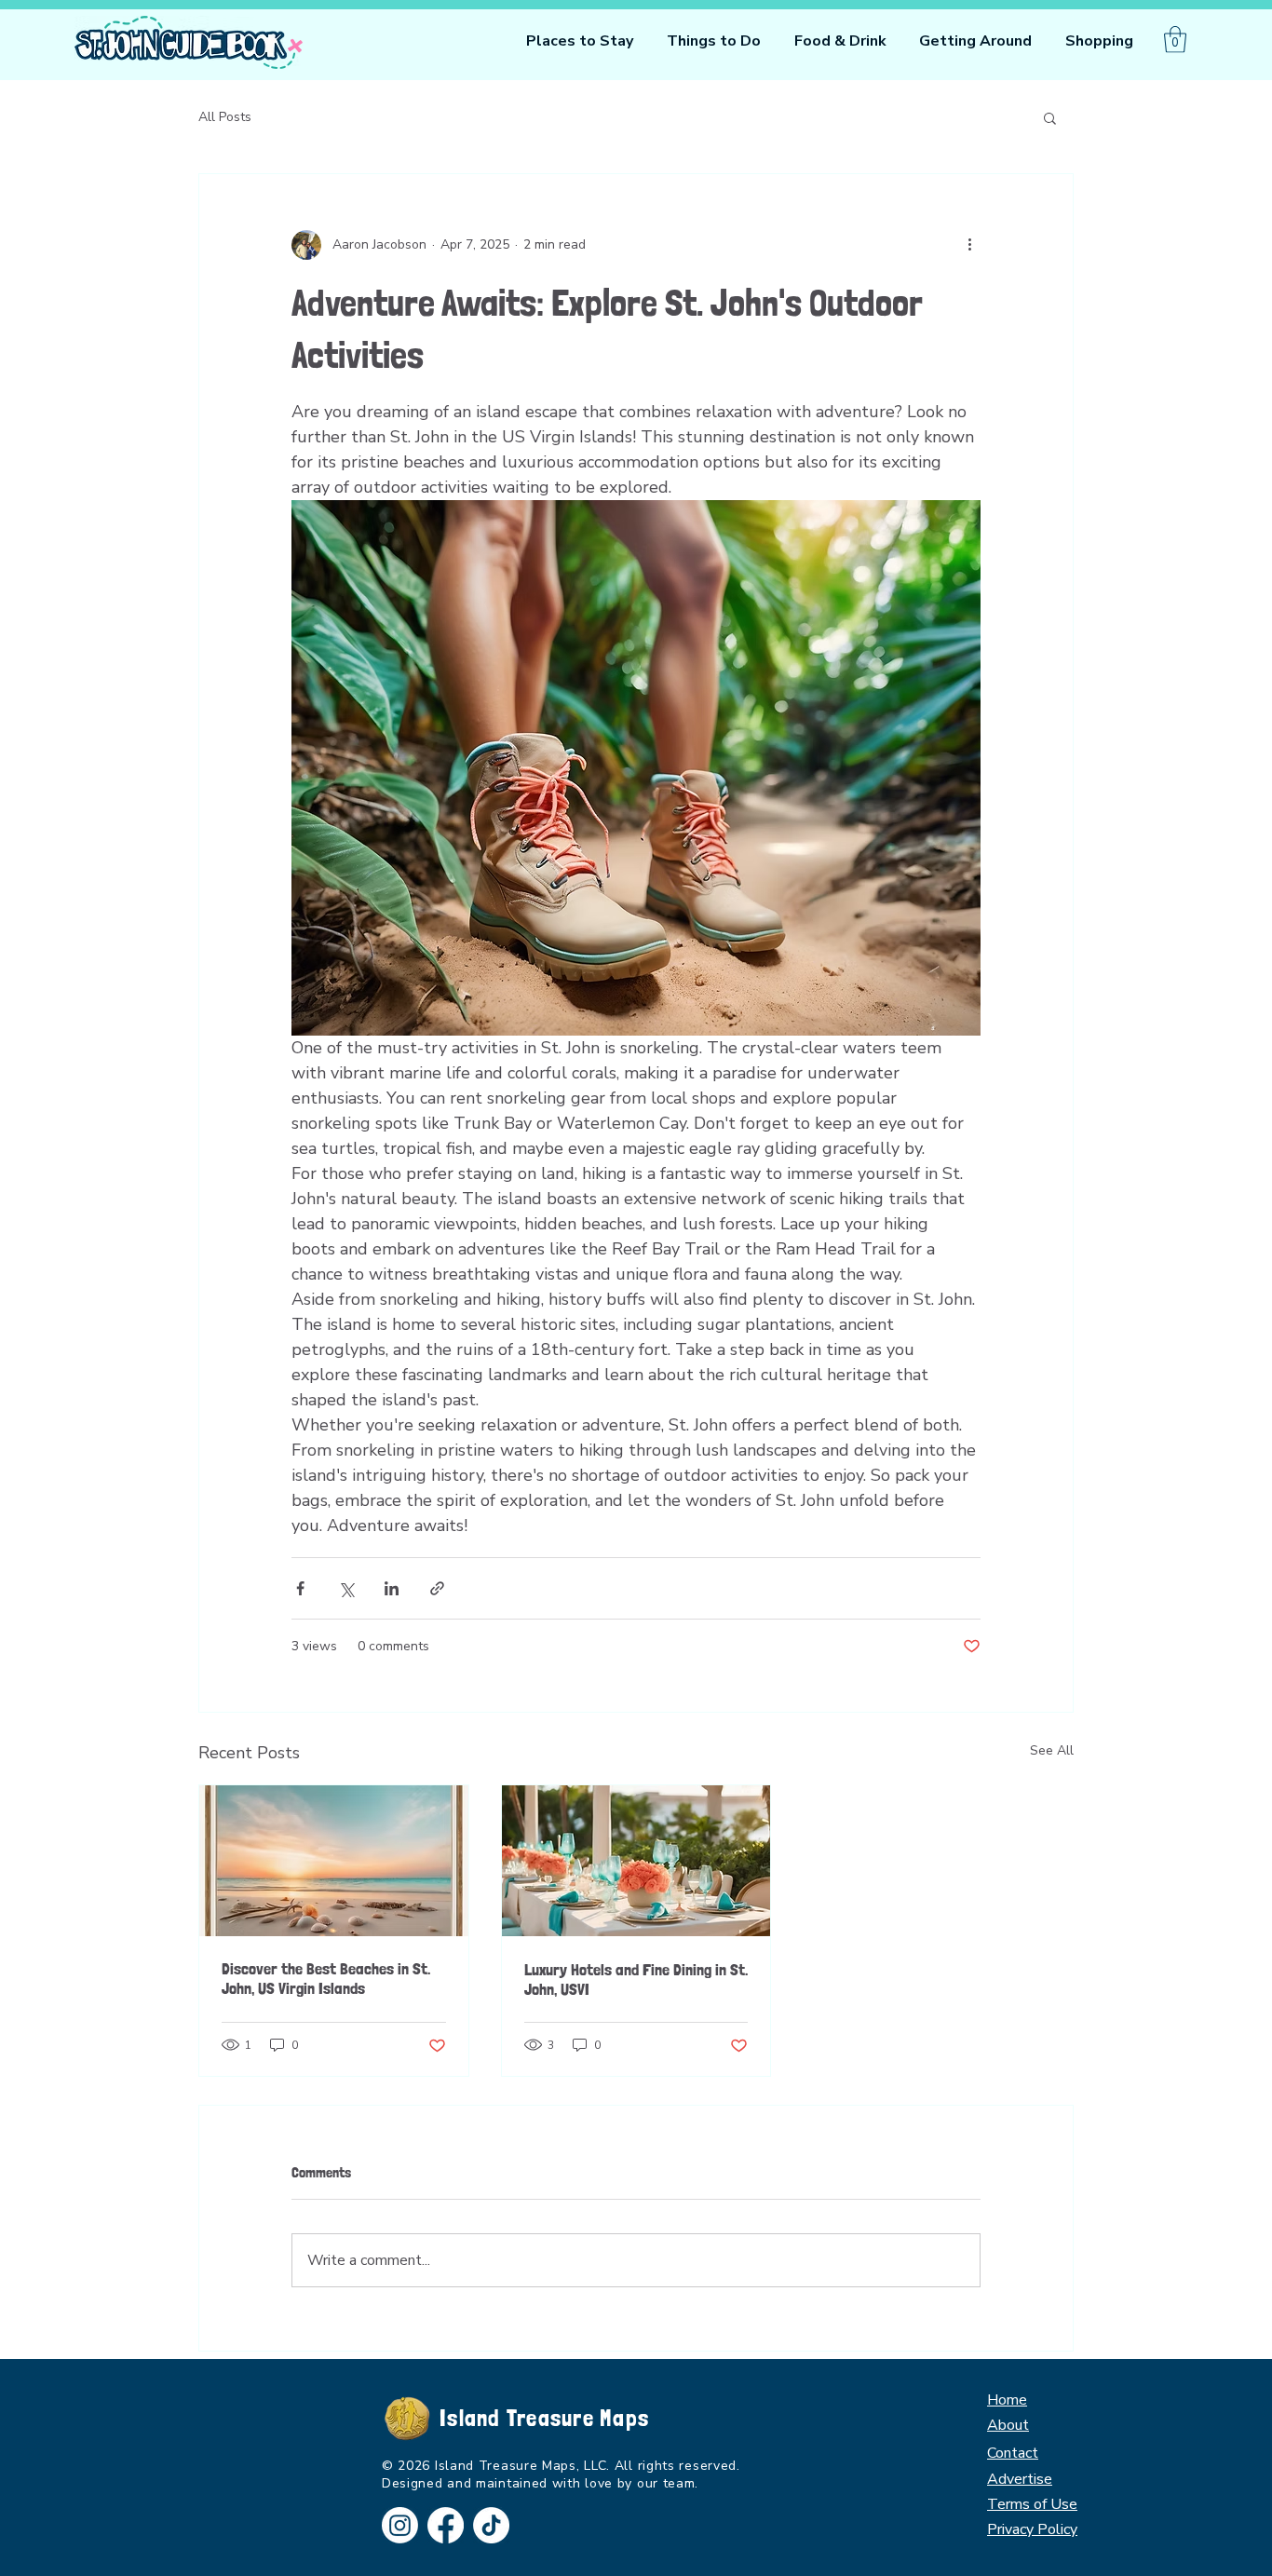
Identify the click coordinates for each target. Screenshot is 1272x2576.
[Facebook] (446, 2525)
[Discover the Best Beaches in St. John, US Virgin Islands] (334, 1861)
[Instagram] (400, 2525)
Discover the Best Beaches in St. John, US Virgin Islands (326, 1978)
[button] (714, 41)
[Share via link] (437, 1588)
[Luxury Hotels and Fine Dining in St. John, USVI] (636, 1861)
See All (1052, 1750)
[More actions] (969, 245)
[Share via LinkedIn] (392, 1588)
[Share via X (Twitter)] (346, 1588)
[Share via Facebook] (300, 1588)
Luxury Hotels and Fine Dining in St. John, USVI (636, 1979)
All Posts (225, 117)
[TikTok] (491, 2525)
